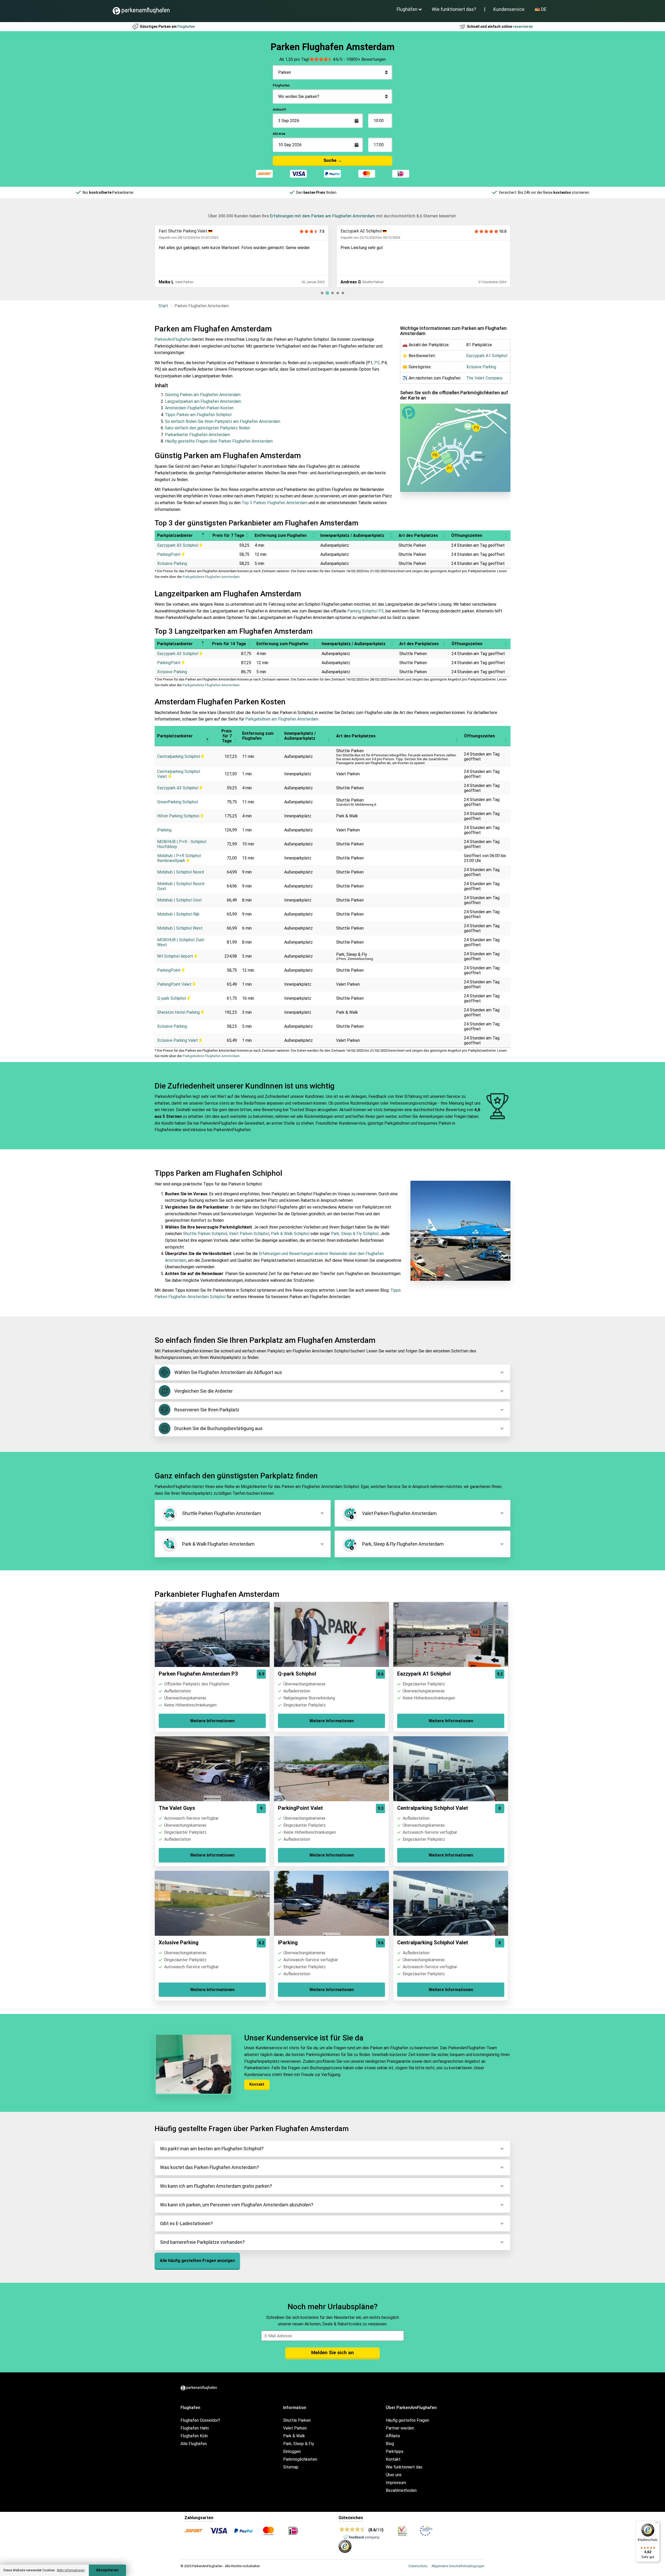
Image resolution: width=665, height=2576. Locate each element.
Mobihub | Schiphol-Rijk (178, 914)
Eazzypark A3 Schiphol (178, 545)
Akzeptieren (107, 2570)
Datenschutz (418, 2566)
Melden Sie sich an (332, 2353)
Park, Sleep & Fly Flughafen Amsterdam (403, 1544)
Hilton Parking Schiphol (179, 816)
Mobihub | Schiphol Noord (181, 872)
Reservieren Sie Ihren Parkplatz (207, 1410)
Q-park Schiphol (172, 998)
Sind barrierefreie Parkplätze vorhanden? (202, 2242)
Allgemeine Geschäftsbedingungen (458, 2566)
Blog (390, 2444)
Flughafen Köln (194, 2436)
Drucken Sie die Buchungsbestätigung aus (218, 1428)
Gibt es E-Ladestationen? (186, 2223)
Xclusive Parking (355, 231)
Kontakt (257, 2084)
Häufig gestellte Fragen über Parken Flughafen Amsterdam (219, 441)
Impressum (396, 2483)
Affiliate (393, 2436)
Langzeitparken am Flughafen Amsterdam (203, 401)
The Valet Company (484, 378)
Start (163, 306)
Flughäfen (407, 9)
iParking (164, 830)
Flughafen (281, 85)
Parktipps (395, 2451)
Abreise (279, 134)
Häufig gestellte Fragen (407, 2420)
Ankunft (280, 109)
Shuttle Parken (297, 2420)
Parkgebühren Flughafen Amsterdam (211, 577)
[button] (203, 535)
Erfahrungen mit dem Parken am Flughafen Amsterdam (322, 216)
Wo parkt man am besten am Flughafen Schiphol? (212, 2149)
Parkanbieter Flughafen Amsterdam (197, 435)
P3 (377, 363)
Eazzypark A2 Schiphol (179, 231)
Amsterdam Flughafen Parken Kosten (199, 408)
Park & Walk (294, 2436)
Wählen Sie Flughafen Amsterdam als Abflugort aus (228, 1372)
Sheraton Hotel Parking (179, 1012)
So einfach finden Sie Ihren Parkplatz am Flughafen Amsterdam (223, 421)
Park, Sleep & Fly (299, 2444)
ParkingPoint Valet (175, 984)
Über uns (394, 2475)
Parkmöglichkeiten (300, 2459)
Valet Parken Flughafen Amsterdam (399, 1513)
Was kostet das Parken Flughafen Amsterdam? (210, 2167)
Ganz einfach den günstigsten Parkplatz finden (207, 428)
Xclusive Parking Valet (178, 1040)
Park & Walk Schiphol (290, 1234)
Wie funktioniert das (404, 2467)
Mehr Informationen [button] (71, 2570)
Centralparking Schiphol (179, 756)
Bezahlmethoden (401, 2490)
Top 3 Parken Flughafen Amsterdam (275, 503)
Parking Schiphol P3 (365, 611)
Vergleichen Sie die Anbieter (204, 1391)
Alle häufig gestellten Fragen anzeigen (197, 2261)
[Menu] (657, 2524)
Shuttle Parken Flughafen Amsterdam (222, 1513)
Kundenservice (509, 9)
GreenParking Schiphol (178, 802)
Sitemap (291, 2467)
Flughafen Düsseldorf (200, 2420)
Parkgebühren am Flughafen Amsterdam (282, 719)
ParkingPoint (169, 554)
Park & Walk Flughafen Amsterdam (218, 1544)
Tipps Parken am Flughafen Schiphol (198, 415)
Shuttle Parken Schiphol (205, 1234)
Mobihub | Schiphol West (180, 928)
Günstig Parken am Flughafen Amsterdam (203, 395)
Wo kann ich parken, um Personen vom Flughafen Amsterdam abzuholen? (237, 2205)
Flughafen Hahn (195, 2428)
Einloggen (292, 2451)
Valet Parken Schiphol (249, 1234)
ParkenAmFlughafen (173, 339)
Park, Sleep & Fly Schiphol (355, 1234)
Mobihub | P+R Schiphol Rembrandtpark (179, 858)
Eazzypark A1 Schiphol (487, 356)
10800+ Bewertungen (366, 59)
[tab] (322, 293)
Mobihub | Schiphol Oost (179, 900)
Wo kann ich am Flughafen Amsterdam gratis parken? (216, 2186)
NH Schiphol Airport (176, 956)
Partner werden (400, 2428)
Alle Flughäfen (194, 2444)
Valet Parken (295, 2428)
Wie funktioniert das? (454, 9)
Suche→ (333, 160)
